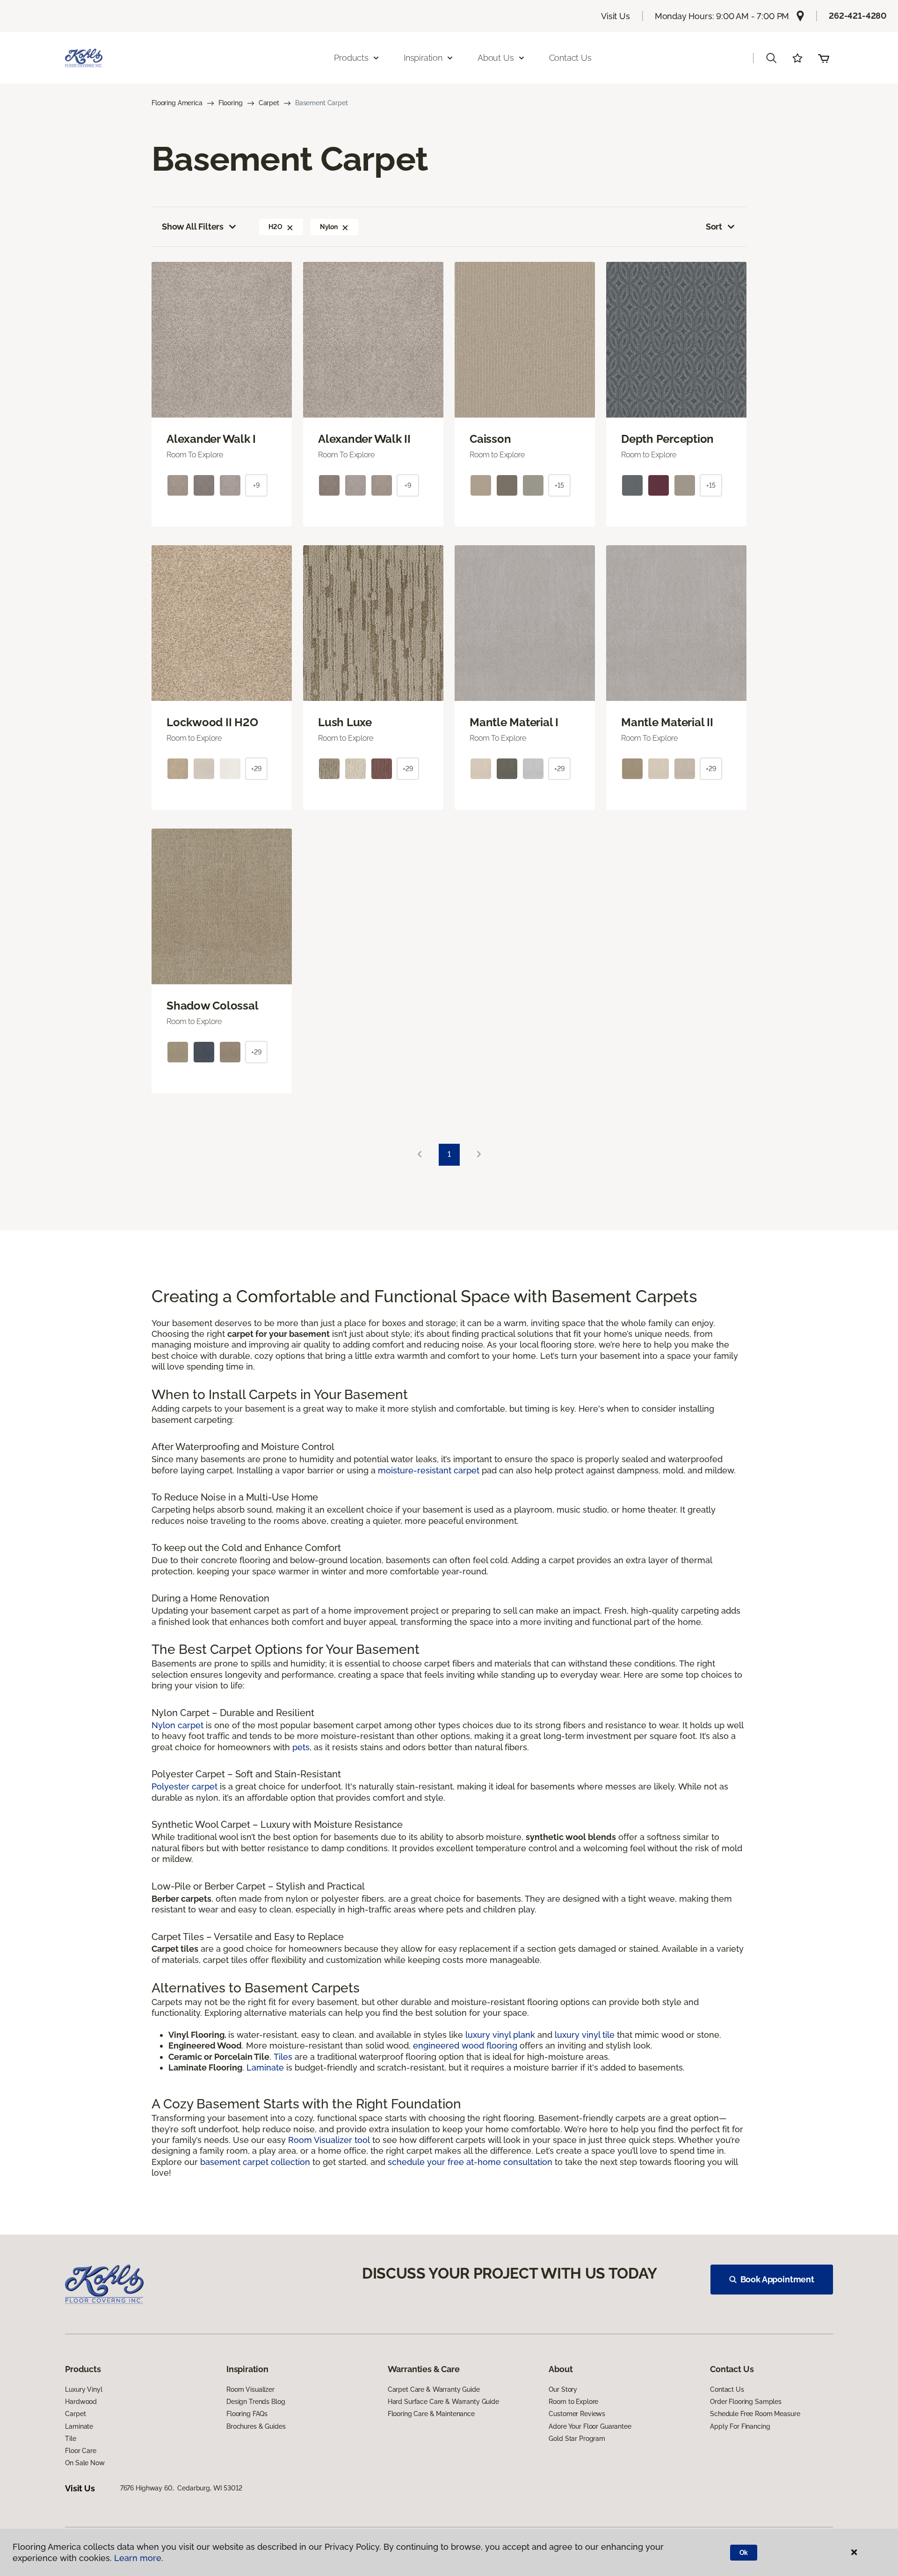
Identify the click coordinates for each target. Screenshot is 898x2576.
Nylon (329, 227)
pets (301, 1747)
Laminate (266, 2067)
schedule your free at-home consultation (470, 2162)
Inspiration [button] (423, 58)
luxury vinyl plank (500, 2035)
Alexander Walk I (211, 439)
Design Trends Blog (256, 2402)
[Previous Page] (420, 1155)
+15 (559, 485)
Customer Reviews (577, 2414)
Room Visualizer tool (329, 2140)
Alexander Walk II (364, 439)
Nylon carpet (177, 1725)
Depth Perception (667, 439)
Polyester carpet (185, 1786)
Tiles (283, 2057)
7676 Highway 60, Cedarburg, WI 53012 (181, 2488)
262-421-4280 (858, 16)
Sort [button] (714, 227)
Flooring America (177, 103)
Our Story (563, 2389)
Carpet (269, 103)
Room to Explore (573, 2402)
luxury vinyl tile (585, 2035)
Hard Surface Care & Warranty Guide (443, 2402)
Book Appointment (777, 2279)
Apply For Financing (740, 2426)
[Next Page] (479, 1155)
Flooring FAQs (247, 2414)
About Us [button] (496, 58)
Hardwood (81, 2402)
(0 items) (824, 58)
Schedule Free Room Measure (755, 2414)
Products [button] (351, 58)
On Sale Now (85, 2463)
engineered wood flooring (465, 2046)
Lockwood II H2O (212, 722)
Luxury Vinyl (83, 2389)
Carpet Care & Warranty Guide (434, 2389)
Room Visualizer (250, 2389)
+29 (256, 769)
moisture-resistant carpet (429, 1470)
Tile (70, 2439)
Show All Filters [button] (193, 227)
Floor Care (81, 2451)
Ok (744, 2553)
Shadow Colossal (212, 1006)
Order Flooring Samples (746, 2402)
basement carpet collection (255, 2162)
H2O (275, 227)
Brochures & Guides (256, 2426)
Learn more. (139, 2558)
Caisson (490, 439)
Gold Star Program (577, 2439)
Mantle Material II (667, 722)
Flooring (231, 103)
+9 (256, 485)
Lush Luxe (345, 722)
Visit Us (616, 16)
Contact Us (570, 58)
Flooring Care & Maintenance (431, 2414)
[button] (771, 58)
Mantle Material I (514, 722)
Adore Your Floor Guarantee (590, 2426)
